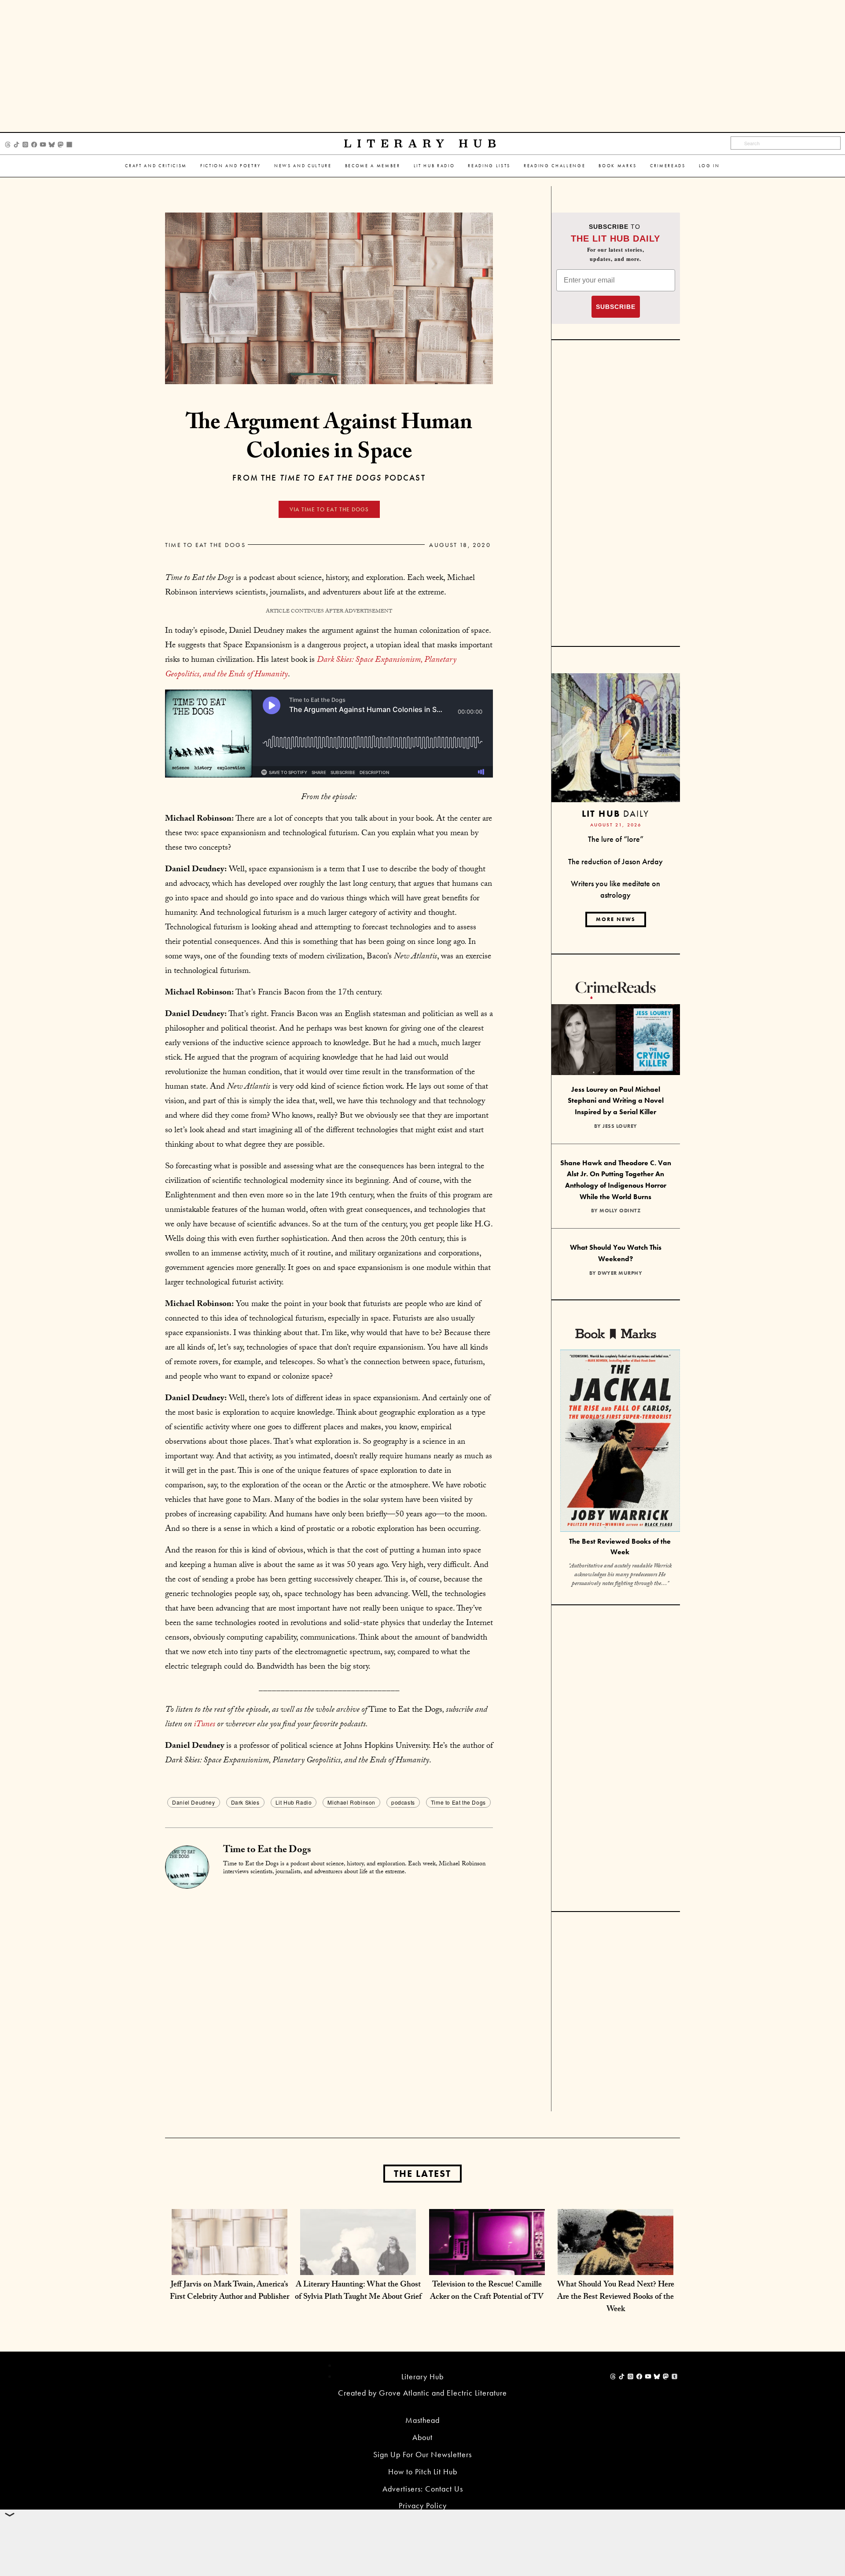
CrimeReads (668, 166)
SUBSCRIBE (616, 307)
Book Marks (618, 166)
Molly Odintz (620, 1211)
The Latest (422, 2174)
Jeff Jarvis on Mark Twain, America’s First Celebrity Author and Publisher (230, 2292)
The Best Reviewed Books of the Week (620, 1547)
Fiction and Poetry (231, 166)
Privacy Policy (423, 2505)
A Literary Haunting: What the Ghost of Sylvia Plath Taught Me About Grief (358, 2292)
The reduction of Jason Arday (615, 861)
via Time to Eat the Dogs (329, 509)
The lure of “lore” (616, 839)
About (422, 2437)
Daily (615, 813)
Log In (709, 166)
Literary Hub (423, 144)
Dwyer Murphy (620, 1273)
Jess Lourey (620, 1126)
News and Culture (303, 166)
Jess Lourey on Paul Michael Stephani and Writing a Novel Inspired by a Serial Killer (616, 1101)
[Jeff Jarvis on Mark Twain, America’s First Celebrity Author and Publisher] (230, 2266)
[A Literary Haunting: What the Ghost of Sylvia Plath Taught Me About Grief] (358, 2266)
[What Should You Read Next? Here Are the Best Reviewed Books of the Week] (615, 2266)
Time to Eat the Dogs (205, 545)
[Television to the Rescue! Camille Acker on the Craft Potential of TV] (487, 2266)
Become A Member (373, 166)
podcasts (403, 1802)
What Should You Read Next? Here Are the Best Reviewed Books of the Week (616, 2298)
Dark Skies (245, 1802)
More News (616, 919)
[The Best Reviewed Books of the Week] (620, 1442)
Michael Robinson (351, 1802)
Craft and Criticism (156, 166)
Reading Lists (489, 166)
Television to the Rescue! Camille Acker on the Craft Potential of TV (487, 2292)
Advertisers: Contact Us (423, 2489)
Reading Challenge (555, 166)
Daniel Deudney (193, 1802)
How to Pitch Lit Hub (423, 2471)
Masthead (422, 2420)
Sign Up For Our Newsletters (422, 2454)
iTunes (204, 1725)
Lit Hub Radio (434, 166)
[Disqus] (329, 1999)
